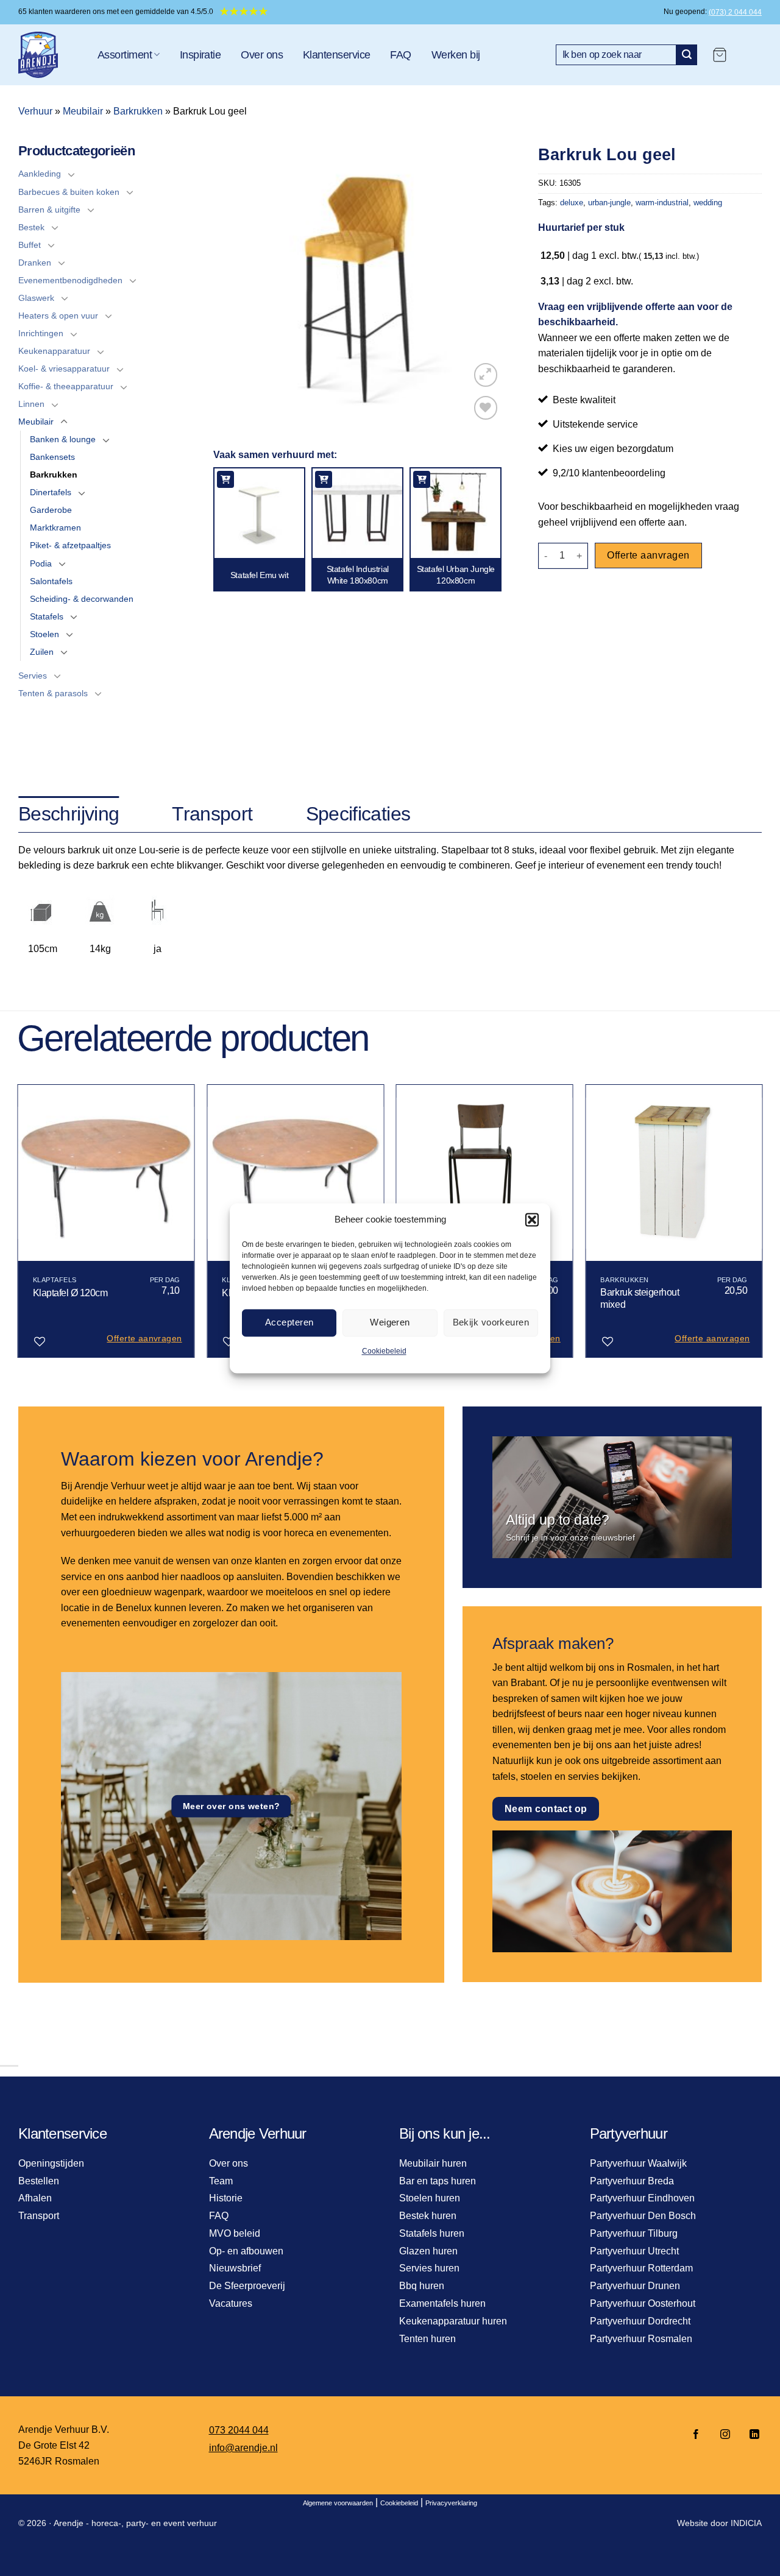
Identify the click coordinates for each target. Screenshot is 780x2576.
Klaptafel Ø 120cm (70, 1293)
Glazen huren (428, 2251)
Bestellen (39, 2181)
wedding (708, 203)
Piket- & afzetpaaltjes (70, 545)
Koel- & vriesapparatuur (64, 369)
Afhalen (35, 2198)
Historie (226, 2198)
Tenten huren (427, 2339)
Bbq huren (422, 2286)
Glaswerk (36, 298)
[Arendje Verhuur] (49, 55)
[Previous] (18, 1226)
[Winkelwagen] (720, 55)
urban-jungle (609, 203)
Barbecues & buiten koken (69, 192)
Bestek (31, 227)
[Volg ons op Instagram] (725, 2435)
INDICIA (746, 2523)
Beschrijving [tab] (69, 814)
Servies (33, 676)
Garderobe (51, 510)
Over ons (262, 55)
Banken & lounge (63, 439)
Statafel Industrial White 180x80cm (358, 574)
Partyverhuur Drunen (635, 2286)
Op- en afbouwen (246, 2251)
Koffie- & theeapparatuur (66, 386)
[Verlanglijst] (486, 408)
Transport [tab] (212, 814)
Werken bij (456, 55)
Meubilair (83, 111)
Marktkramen (55, 528)
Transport (39, 2216)
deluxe (572, 203)
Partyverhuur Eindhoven (642, 2198)
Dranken (35, 263)
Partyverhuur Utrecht (634, 2251)
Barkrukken (138, 111)
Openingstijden (51, 2163)
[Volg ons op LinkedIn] (751, 2435)
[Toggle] (71, 174)
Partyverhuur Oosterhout (643, 2303)
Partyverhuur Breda (632, 2181)
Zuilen (42, 652)
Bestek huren (428, 2216)
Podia (41, 563)
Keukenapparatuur (54, 351)
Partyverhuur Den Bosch (643, 2216)
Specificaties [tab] (358, 814)
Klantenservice (336, 55)
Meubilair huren (433, 2163)
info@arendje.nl (243, 2448)
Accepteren (289, 1322)
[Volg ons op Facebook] (696, 2435)
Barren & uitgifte (49, 210)
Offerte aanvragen (648, 555)
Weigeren (390, 1322)
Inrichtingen (41, 333)
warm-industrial (662, 203)
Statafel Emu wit (259, 575)
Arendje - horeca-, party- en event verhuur (135, 2523)
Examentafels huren (442, 2303)
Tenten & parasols (53, 693)
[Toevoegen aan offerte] (225, 479)
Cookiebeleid (384, 1351)
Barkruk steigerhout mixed (640, 1299)
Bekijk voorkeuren (491, 1322)
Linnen (31, 404)
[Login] (750, 55)
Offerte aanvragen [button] (144, 1338)
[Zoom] (486, 375)
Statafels (47, 616)
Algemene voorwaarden (338, 2503)
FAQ (400, 55)
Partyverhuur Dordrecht (640, 2321)
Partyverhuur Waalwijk (638, 2163)
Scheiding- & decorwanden (82, 599)
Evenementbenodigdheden (70, 280)
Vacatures (231, 2303)
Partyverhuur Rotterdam (641, 2268)
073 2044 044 (239, 2430)
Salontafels (51, 581)
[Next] (762, 1226)
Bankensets (52, 457)
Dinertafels (51, 492)
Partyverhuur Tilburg (634, 2233)
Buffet (30, 245)
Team (221, 2181)
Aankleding (40, 174)
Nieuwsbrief (235, 2268)
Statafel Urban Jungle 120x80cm (456, 574)
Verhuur (35, 111)
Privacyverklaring (451, 2503)
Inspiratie (200, 55)
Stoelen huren (430, 2198)
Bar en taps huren (438, 2181)
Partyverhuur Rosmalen (641, 2339)
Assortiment (125, 55)
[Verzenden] (687, 55)
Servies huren (429, 2268)
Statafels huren (432, 2233)
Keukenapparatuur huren (453, 2321)
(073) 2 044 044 (735, 12)
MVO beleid (235, 2233)
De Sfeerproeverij (247, 2286)
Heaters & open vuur (58, 316)
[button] (532, 1219)
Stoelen (44, 634)
